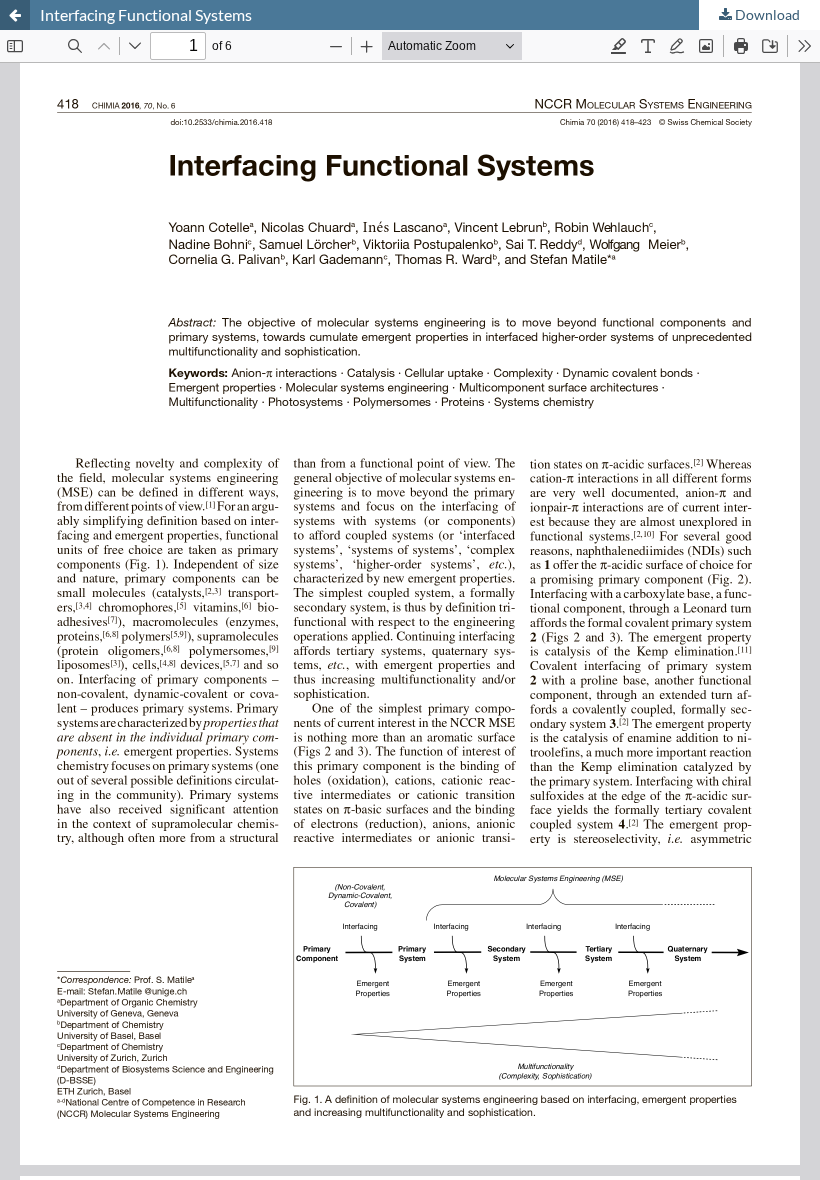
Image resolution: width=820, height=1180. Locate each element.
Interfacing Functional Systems (146, 14)
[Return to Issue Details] (15, 15)
